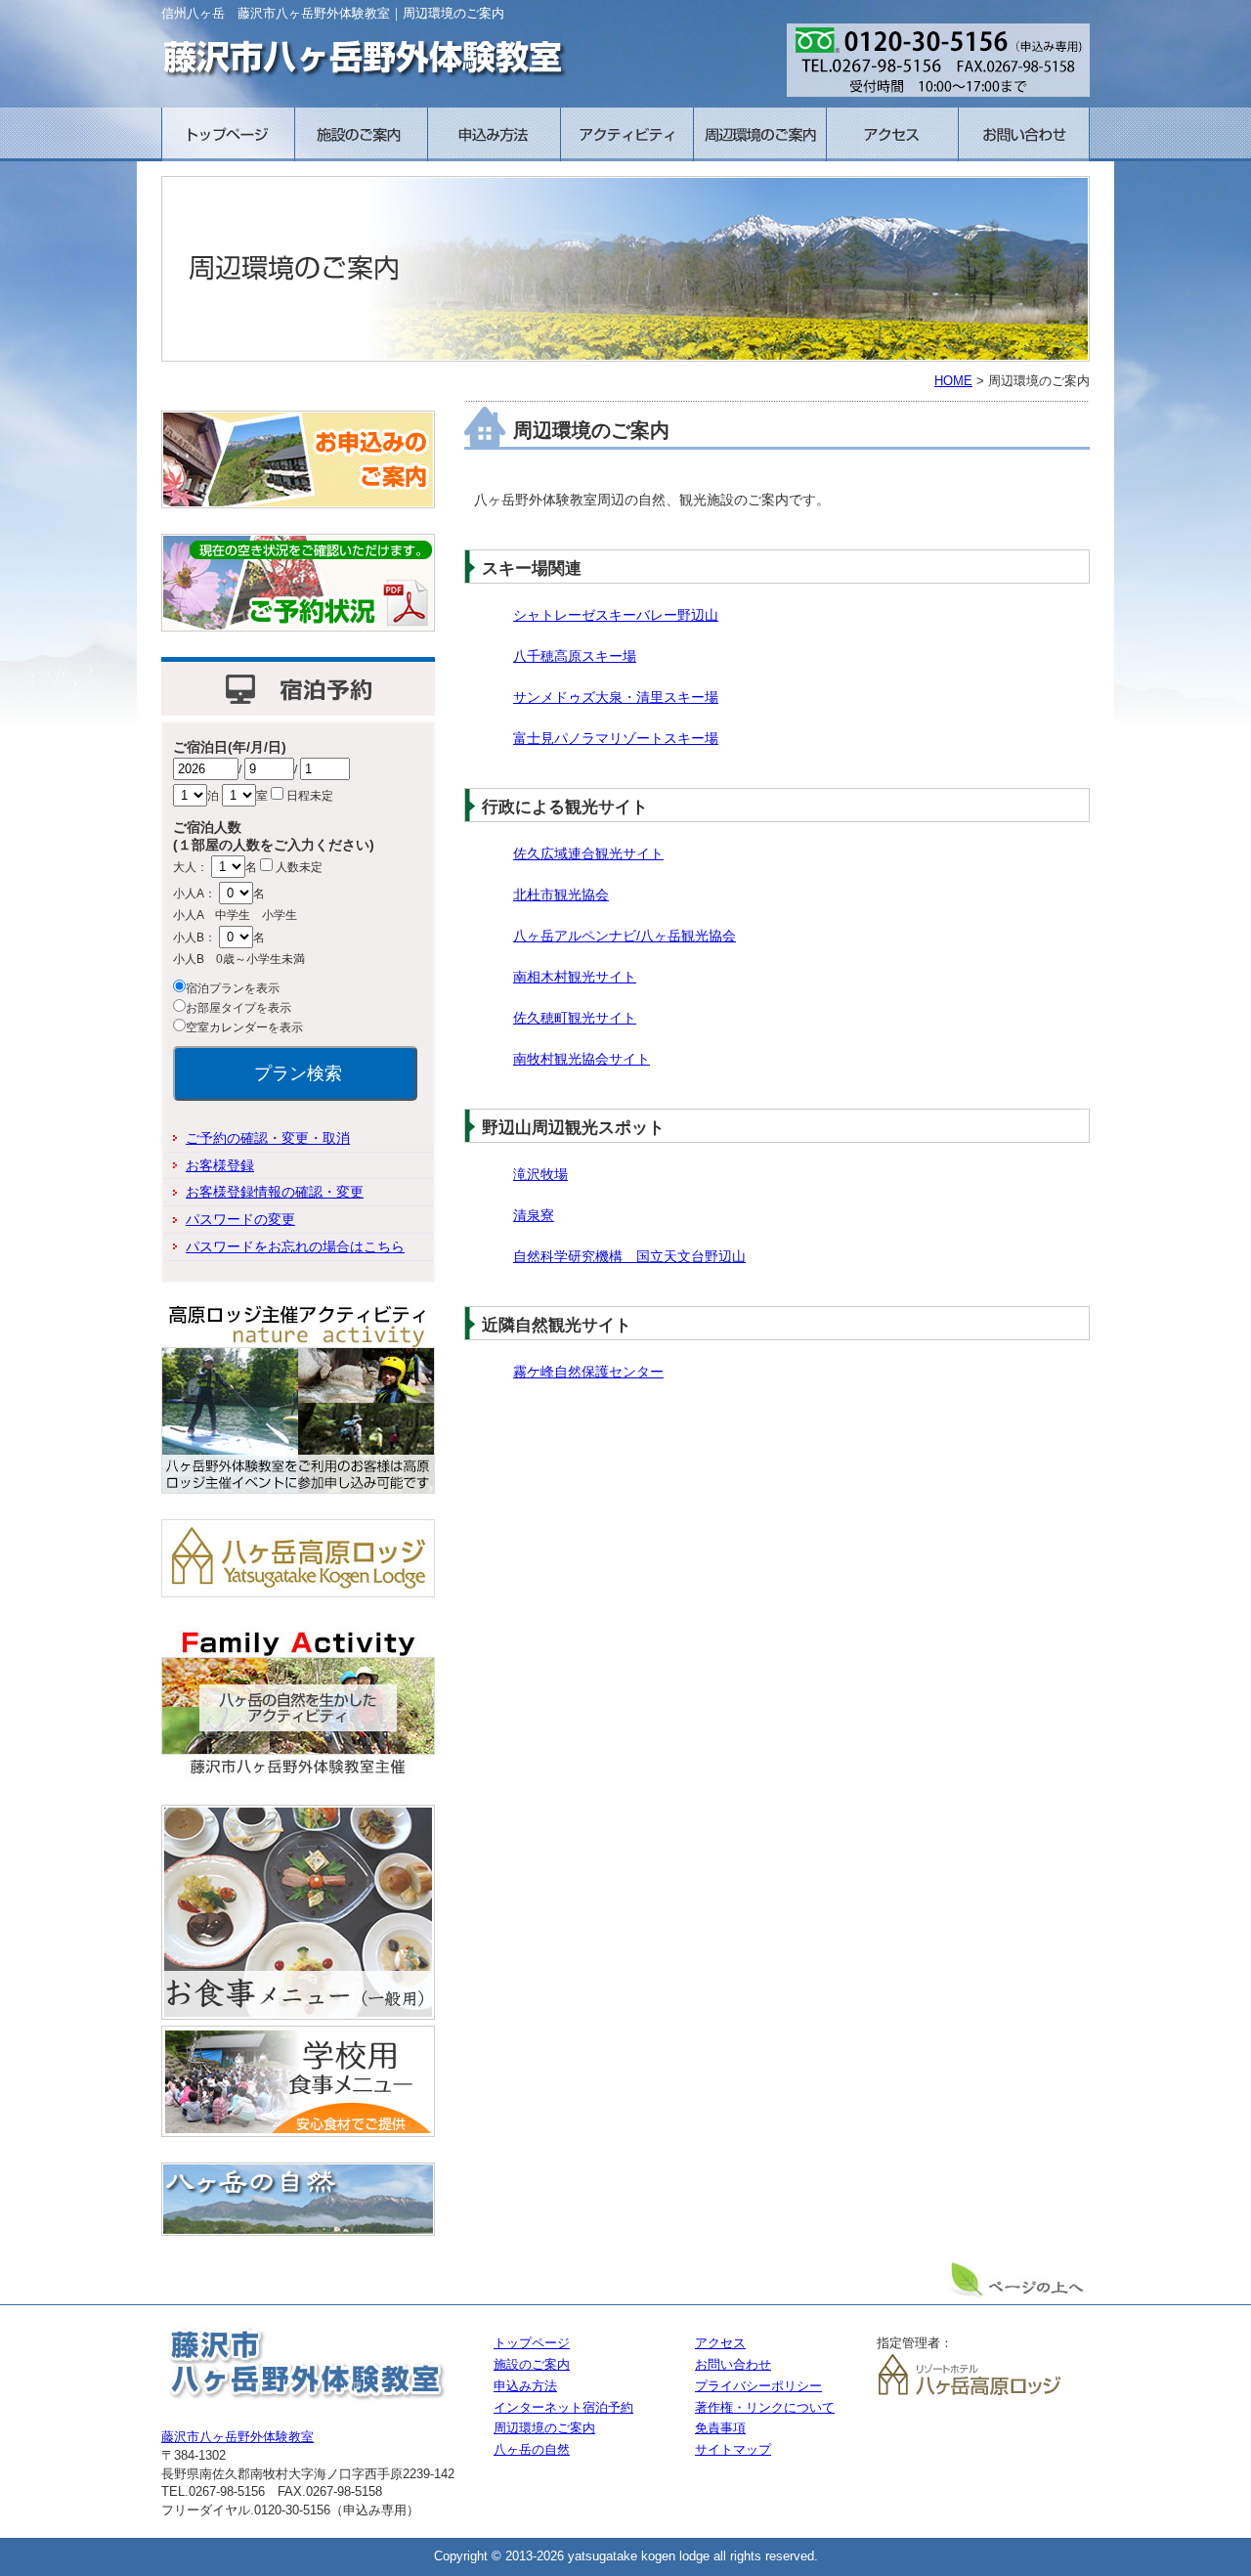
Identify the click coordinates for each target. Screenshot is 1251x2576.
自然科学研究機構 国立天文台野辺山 (629, 1256)
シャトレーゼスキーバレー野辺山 (616, 615)
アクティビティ (626, 134)
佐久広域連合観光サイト (588, 853)
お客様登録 (220, 1165)
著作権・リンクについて (765, 2408)
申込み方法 (525, 2386)
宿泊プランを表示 (233, 988)
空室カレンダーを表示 (244, 1027)
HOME (953, 381)
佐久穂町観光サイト (575, 1018)
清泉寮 (534, 1215)
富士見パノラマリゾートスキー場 (616, 738)
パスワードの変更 (240, 1219)
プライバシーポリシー (758, 2386)
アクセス (892, 134)
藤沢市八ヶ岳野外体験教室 (237, 2437)
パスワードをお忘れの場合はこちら (295, 1246)
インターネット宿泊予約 (563, 2408)
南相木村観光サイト (575, 977)
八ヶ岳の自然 (532, 2450)
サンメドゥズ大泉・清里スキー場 (616, 697)
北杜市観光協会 (561, 895)
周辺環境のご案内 (759, 134)
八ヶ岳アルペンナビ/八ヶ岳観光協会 (625, 936)
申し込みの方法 (494, 134)
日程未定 (310, 796)
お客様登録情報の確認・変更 (275, 1192)
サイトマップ (733, 2450)
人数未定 (299, 867)
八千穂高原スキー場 (575, 656)
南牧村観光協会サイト (582, 1059)
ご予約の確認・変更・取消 (268, 1138)
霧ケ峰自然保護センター (588, 1372)
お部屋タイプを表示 (238, 1008)
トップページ (228, 134)
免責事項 (720, 2428)
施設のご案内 (361, 134)
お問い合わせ (1024, 134)
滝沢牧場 (540, 1174)
